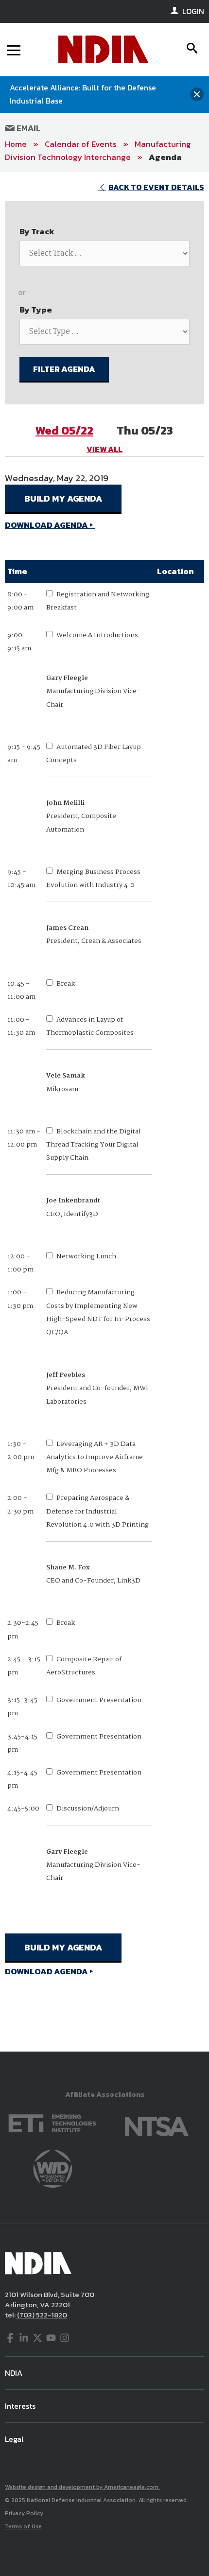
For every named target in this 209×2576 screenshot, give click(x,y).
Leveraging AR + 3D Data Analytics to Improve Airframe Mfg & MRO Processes (95, 1457)
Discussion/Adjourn (88, 1809)
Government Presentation (99, 1700)
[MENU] (14, 50)
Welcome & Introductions (97, 635)
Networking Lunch (86, 1256)
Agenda (165, 157)
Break (66, 984)
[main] (104, 1112)
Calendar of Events (81, 144)
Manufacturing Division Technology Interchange (98, 150)
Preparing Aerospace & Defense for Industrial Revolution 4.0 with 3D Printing (97, 1511)
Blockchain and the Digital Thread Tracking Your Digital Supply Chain (94, 1145)
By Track (37, 231)
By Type (36, 310)
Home (16, 144)
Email (28, 128)
